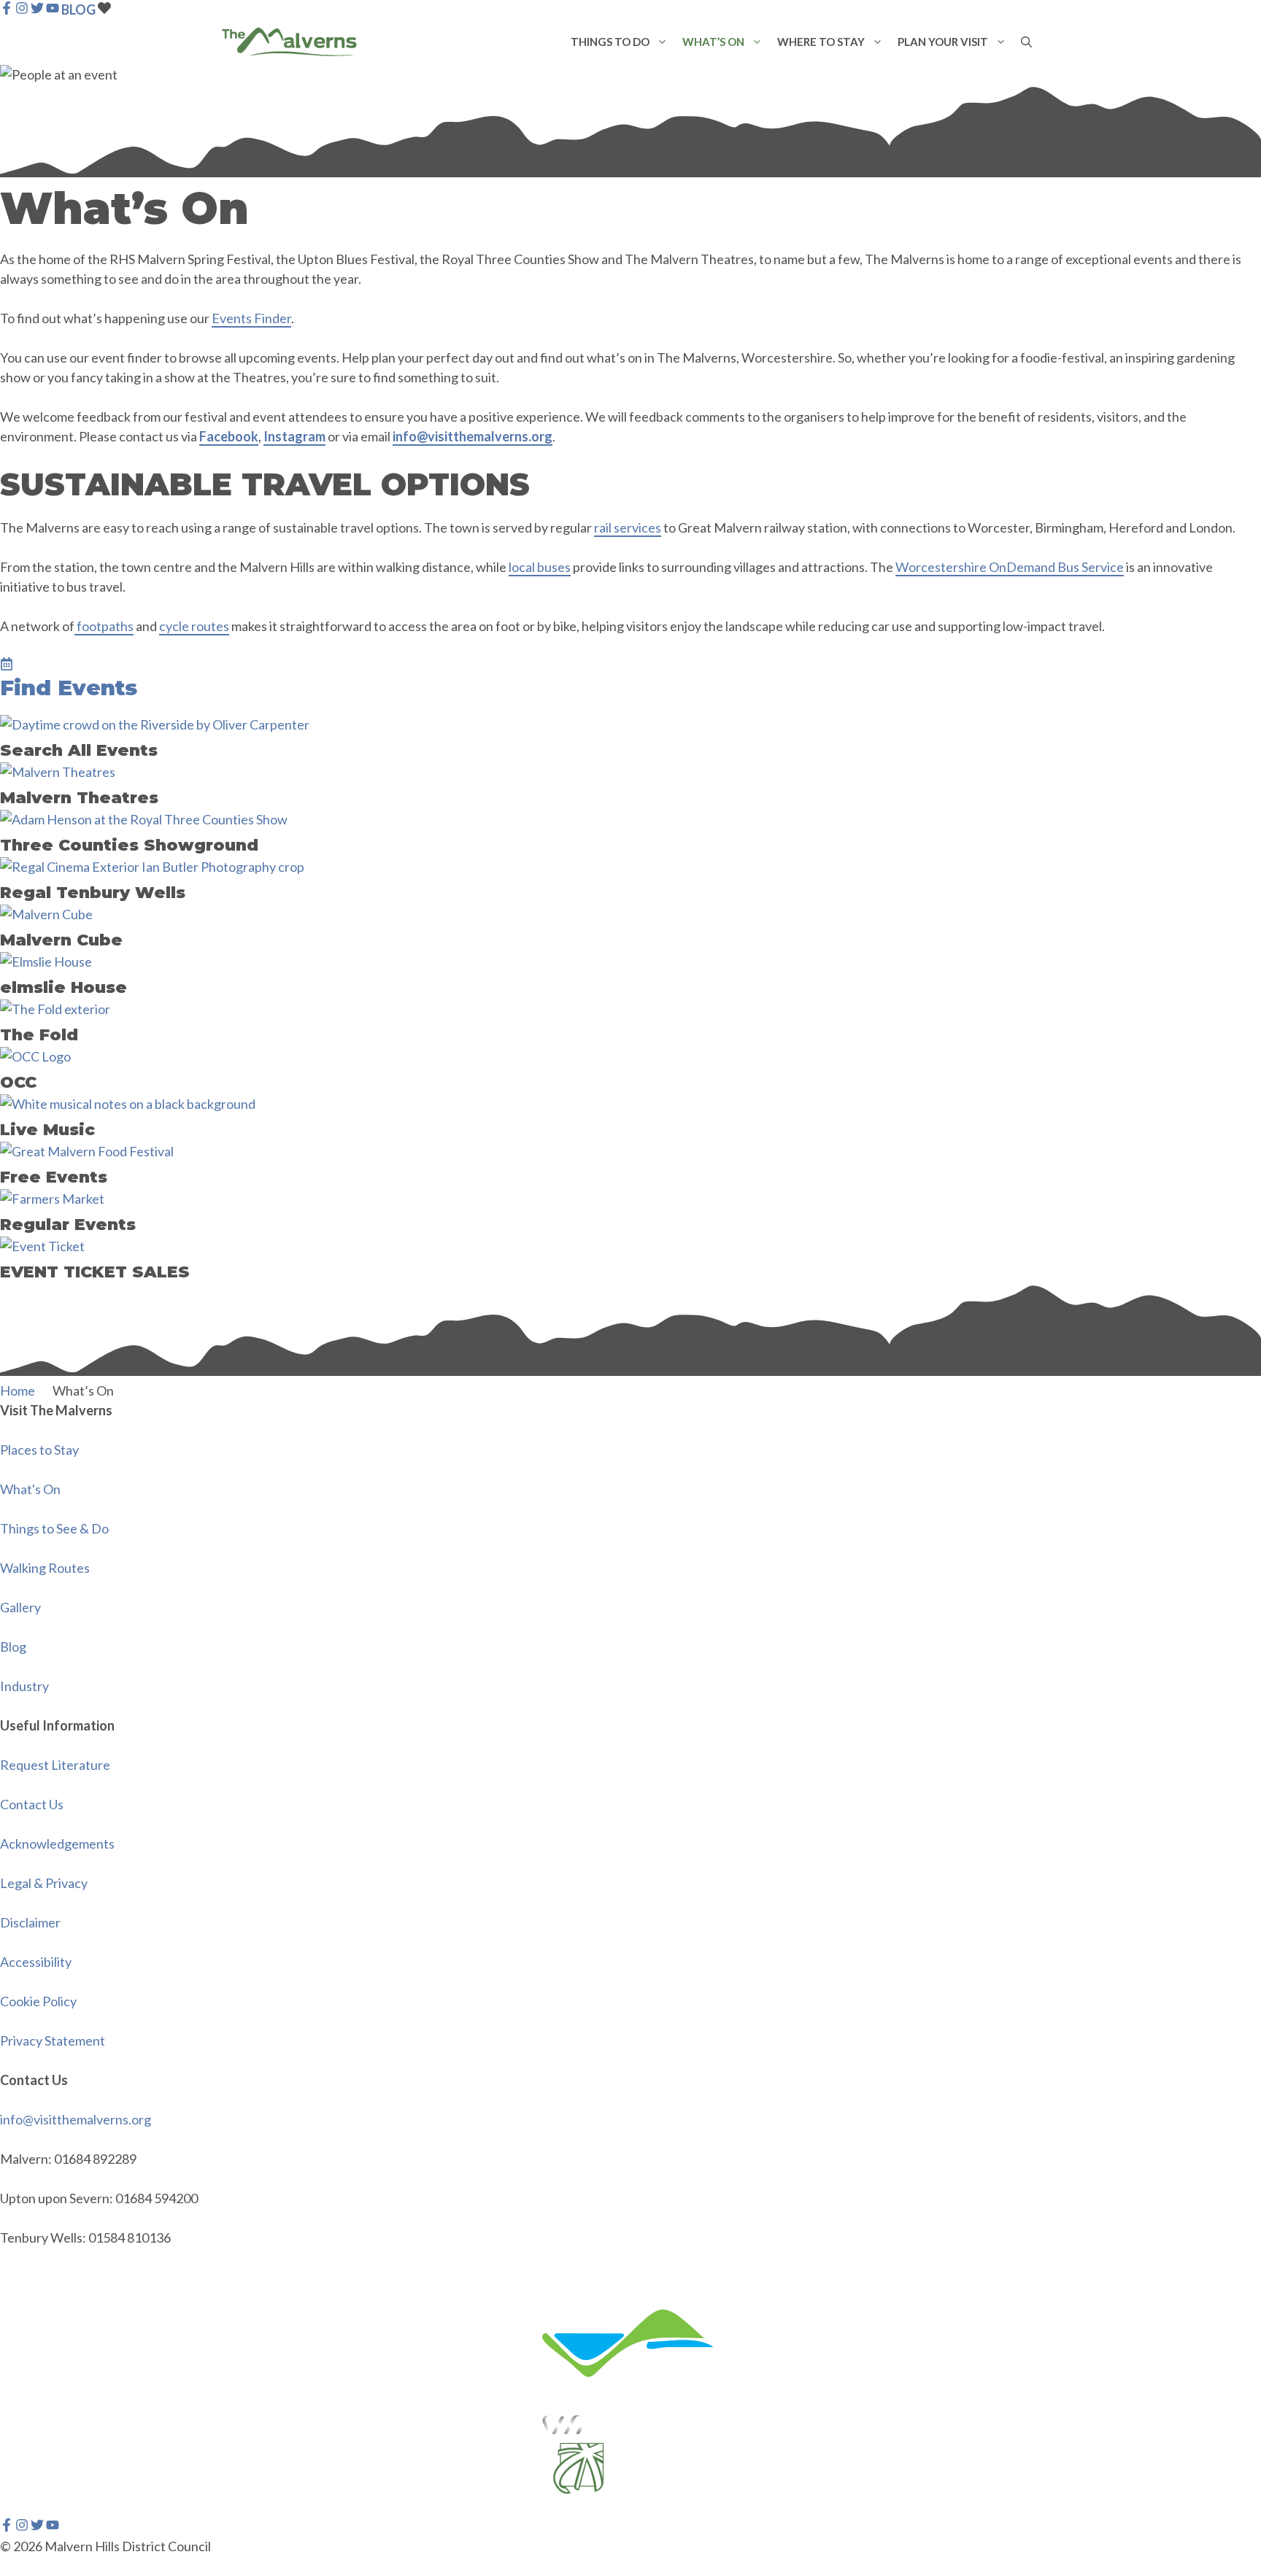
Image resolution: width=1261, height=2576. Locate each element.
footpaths (104, 626)
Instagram (294, 436)
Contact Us (32, 1804)
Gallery (20, 1607)
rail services (628, 527)
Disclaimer (30, 1922)
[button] (662, 42)
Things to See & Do (54, 1528)
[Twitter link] (37, 2526)
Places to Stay (39, 1450)
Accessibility (36, 1962)
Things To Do (610, 42)
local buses (540, 567)
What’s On (713, 42)
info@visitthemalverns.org (473, 436)
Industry (24, 1686)
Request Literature (55, 1765)
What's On (30, 1489)
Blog (13, 1647)
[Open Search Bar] (1026, 42)
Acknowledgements (57, 1844)
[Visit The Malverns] (289, 42)
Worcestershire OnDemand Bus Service (1010, 567)
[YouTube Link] (53, 9)
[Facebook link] (7, 2526)
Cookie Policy (38, 2001)
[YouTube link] (53, 2526)
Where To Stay (821, 42)
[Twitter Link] (37, 9)
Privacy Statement (53, 2041)
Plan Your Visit (943, 42)
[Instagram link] (22, 2526)
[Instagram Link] (22, 9)
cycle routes (194, 626)
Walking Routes (45, 1568)
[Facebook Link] (7, 9)
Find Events (69, 688)
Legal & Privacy (44, 1883)
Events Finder (251, 318)
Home (18, 1391)
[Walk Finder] (7, 665)
